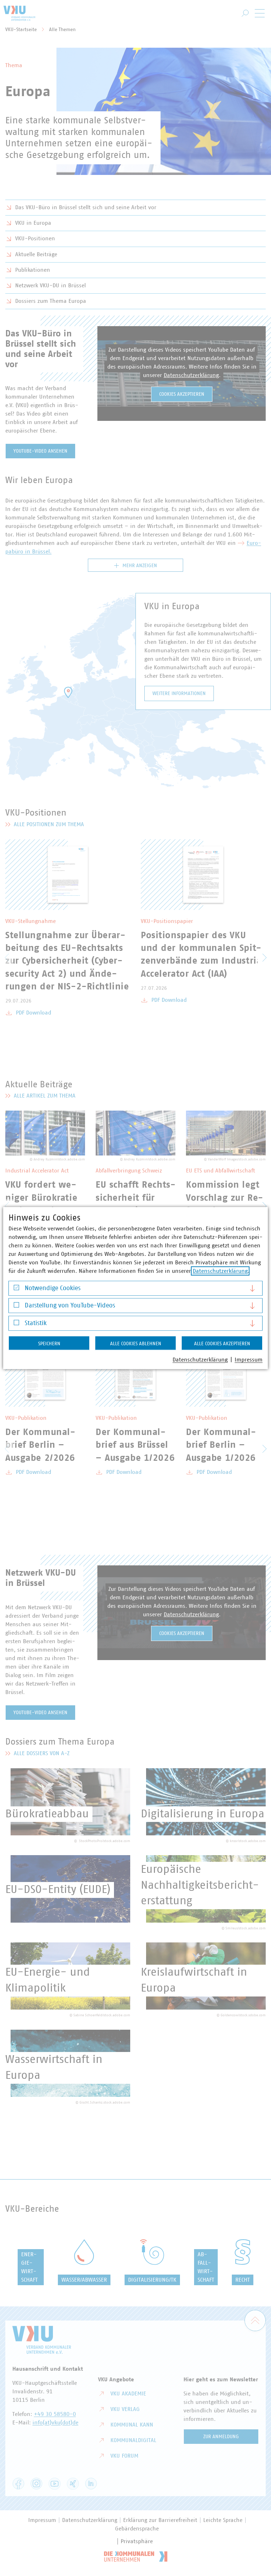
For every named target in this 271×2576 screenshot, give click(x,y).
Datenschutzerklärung (220, 1271)
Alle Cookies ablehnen (136, 1343)
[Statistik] (16, 1324)
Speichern (49, 1343)
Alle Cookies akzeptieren (222, 1343)
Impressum (249, 1359)
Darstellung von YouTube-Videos (70, 1306)
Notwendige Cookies (53, 1288)
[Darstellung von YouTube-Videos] (16, 1307)
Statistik (36, 1323)
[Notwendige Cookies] (16, 1289)
